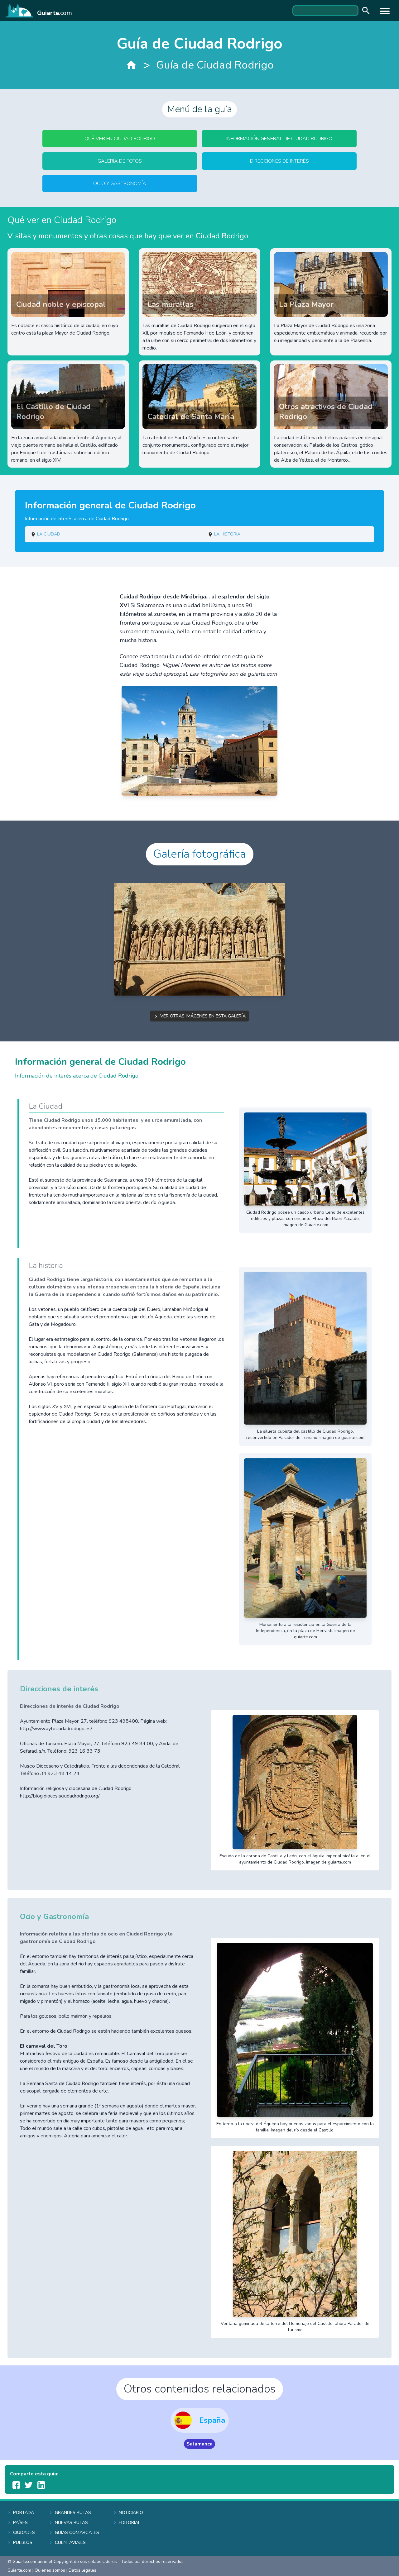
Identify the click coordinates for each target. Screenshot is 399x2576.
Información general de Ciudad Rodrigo (279, 139)
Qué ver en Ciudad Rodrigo (120, 139)
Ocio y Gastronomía (120, 183)
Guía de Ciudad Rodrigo (215, 65)
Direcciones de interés (279, 161)
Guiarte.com (19, 2570)
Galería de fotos (120, 161)
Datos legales (82, 2570)
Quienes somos (50, 2570)
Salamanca (199, 2444)
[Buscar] (364, 11)
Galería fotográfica (200, 854)
